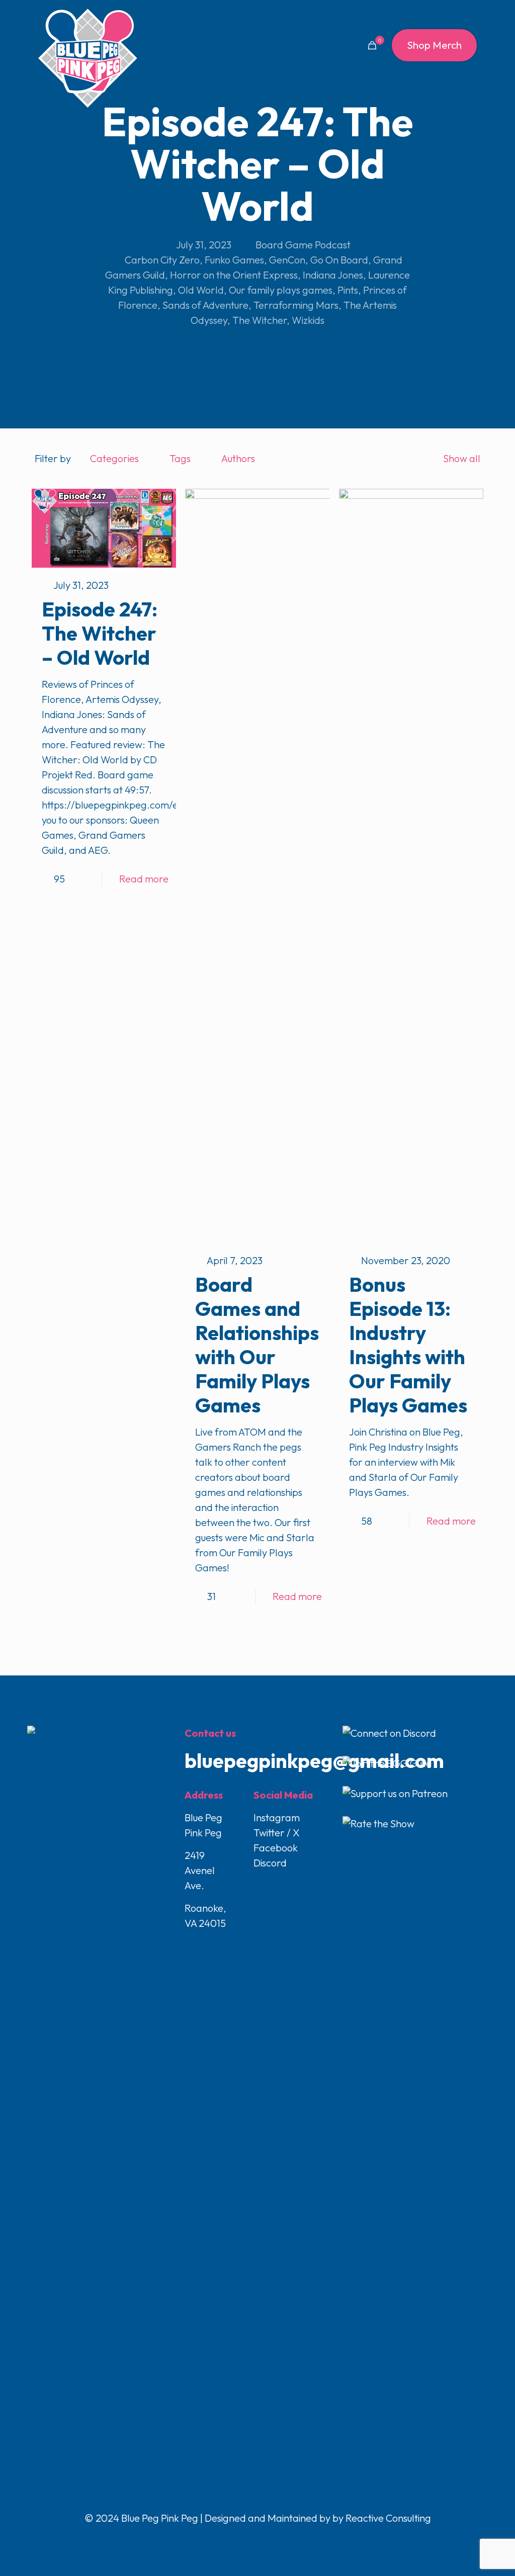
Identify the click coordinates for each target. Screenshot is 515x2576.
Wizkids (308, 320)
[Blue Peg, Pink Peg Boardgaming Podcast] (88, 58)
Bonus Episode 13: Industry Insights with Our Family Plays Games (408, 1345)
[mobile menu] (337, 45)
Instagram (277, 1817)
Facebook (276, 1848)
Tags (180, 458)
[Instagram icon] (269, 2539)
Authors (238, 458)
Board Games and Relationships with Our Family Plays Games (257, 1345)
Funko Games (234, 260)
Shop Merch (434, 45)
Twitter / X (277, 1833)
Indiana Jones (333, 275)
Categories (114, 458)
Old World (201, 290)
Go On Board (339, 260)
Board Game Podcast (303, 245)
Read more (144, 879)
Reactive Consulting (388, 2518)
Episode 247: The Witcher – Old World (100, 633)
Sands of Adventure (205, 305)
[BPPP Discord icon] (279, 2539)
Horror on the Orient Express (234, 275)
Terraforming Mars (296, 305)
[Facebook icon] (237, 2539)
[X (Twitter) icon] (248, 2539)
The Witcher (260, 320)
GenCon (287, 260)
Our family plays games (281, 290)
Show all (462, 458)
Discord (270, 1863)
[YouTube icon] (258, 2539)
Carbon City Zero (162, 260)
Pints (348, 290)
